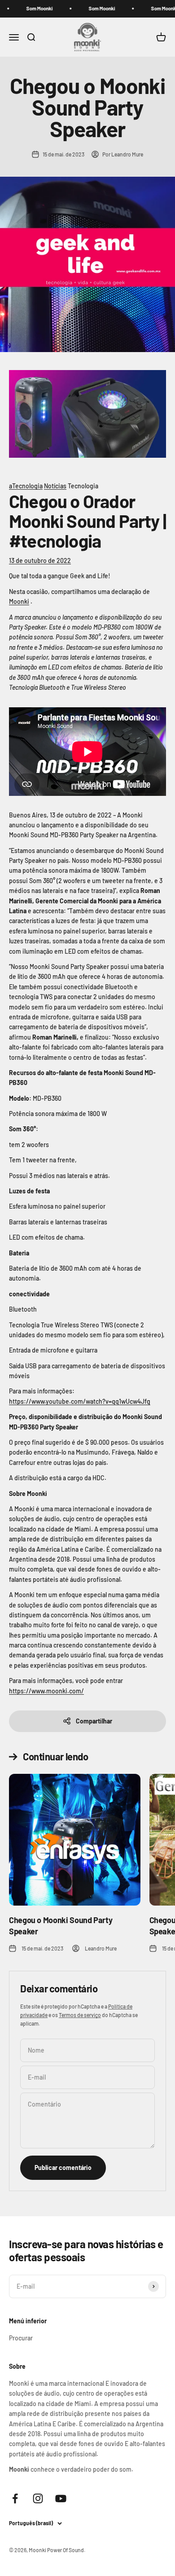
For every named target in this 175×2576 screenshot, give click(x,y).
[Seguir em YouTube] (61, 2498)
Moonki (19, 601)
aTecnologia (26, 486)
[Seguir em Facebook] (15, 2498)
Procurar (21, 2338)
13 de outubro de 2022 (40, 560)
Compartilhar (94, 1721)
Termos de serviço (80, 2015)
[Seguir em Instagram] (38, 2498)
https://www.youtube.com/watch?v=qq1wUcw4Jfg (80, 1401)
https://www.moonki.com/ (46, 1691)
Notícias (55, 486)
